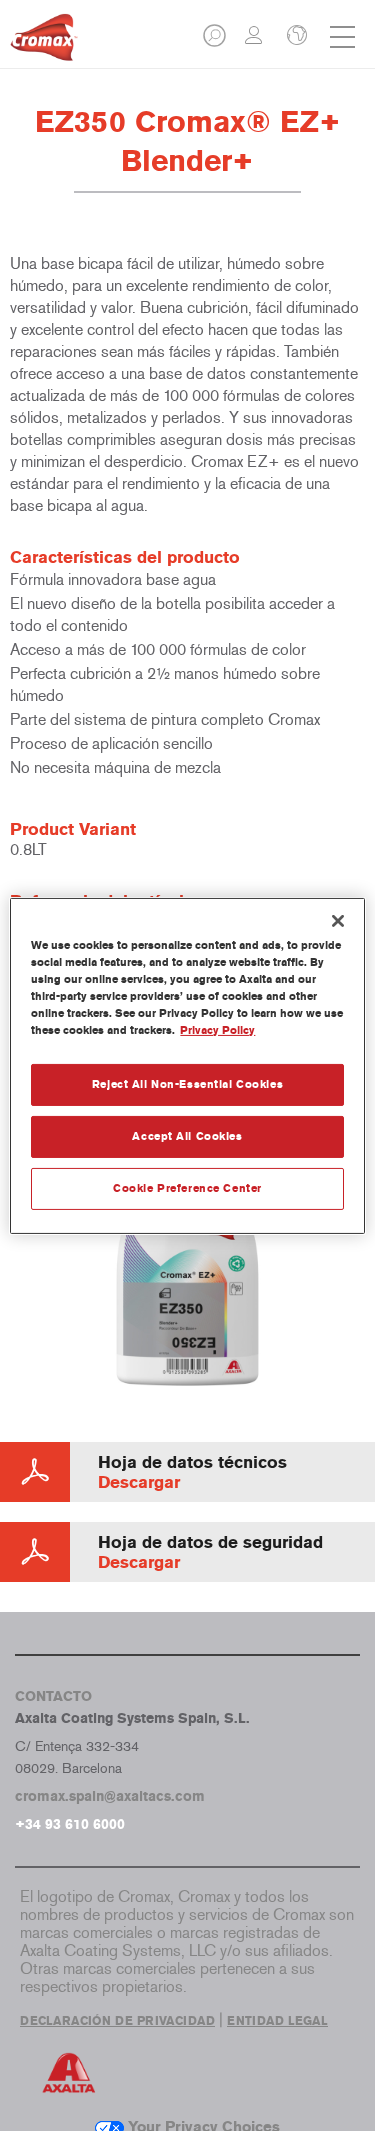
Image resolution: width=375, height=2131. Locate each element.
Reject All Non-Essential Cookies (187, 1084)
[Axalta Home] (44, 45)
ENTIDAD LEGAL (277, 2021)
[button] (216, 41)
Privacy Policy (217, 1030)
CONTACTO (53, 1696)
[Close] (338, 920)
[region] (187, 1065)
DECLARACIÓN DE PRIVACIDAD (117, 2021)
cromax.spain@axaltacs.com (110, 1796)
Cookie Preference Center (187, 1188)
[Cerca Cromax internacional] (295, 37)
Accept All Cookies (187, 1136)
